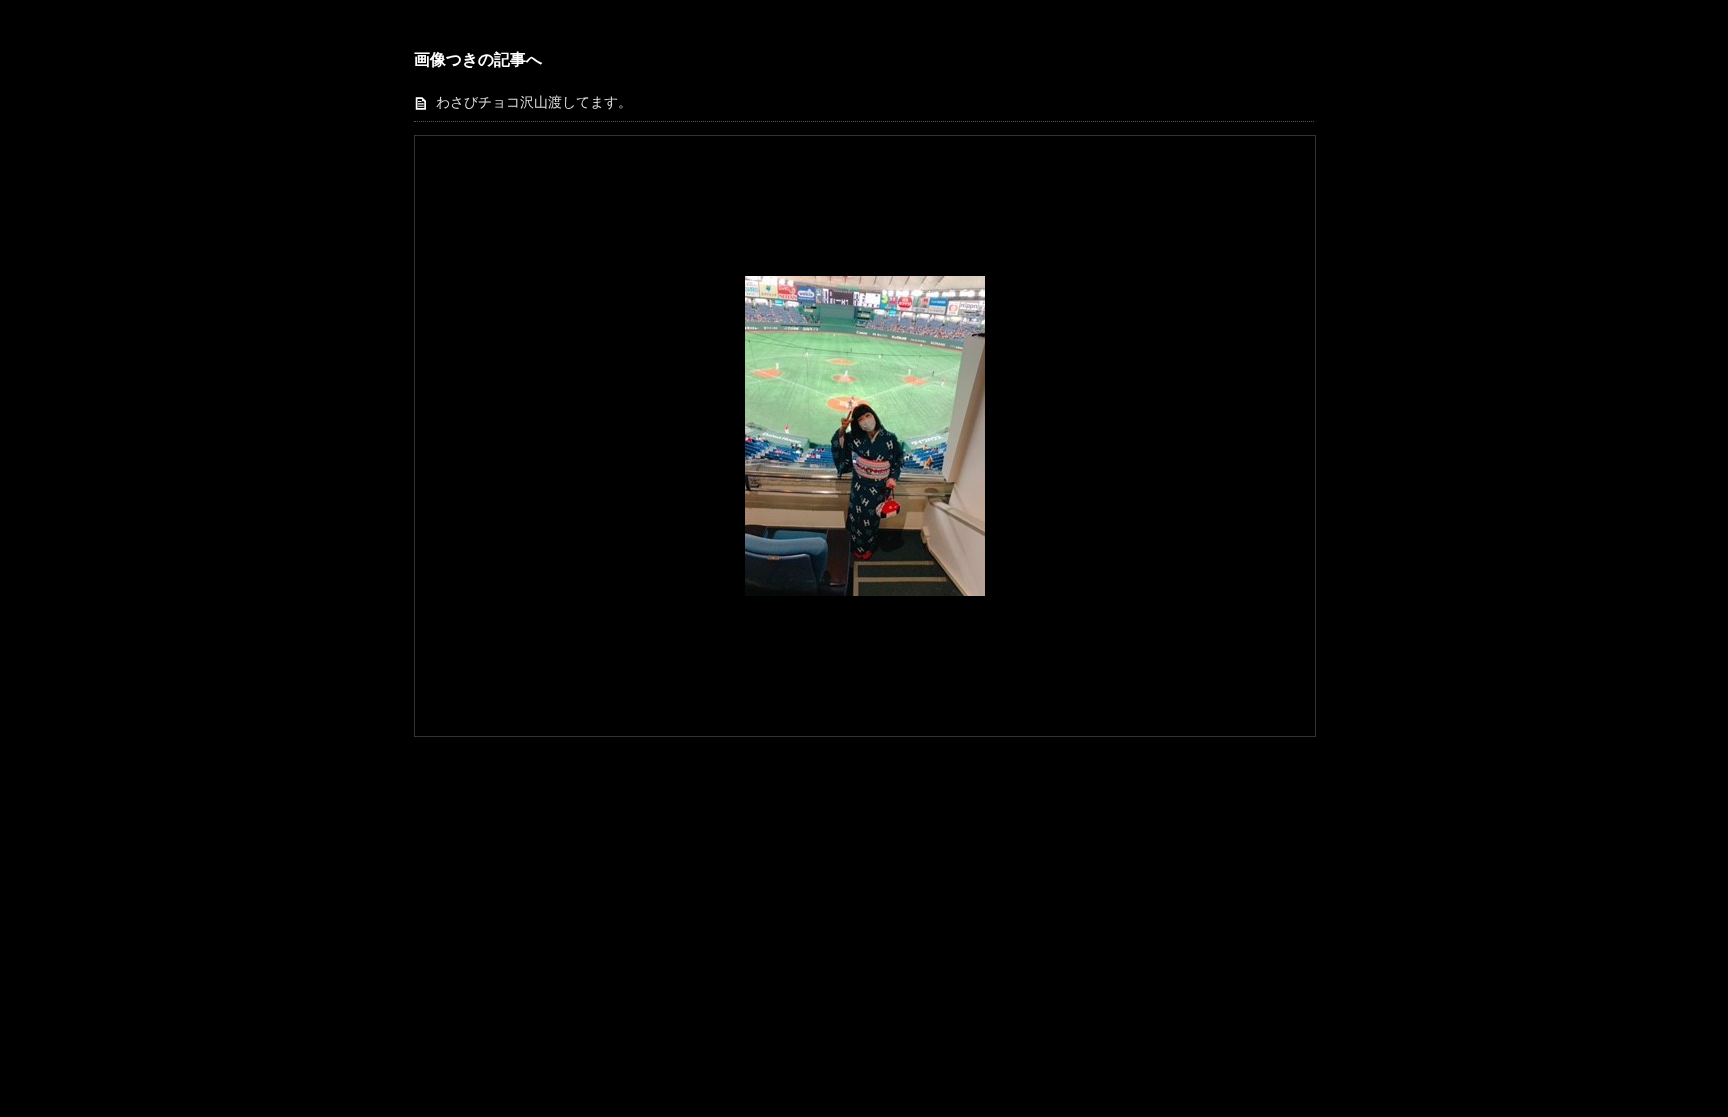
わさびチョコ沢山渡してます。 (534, 102)
